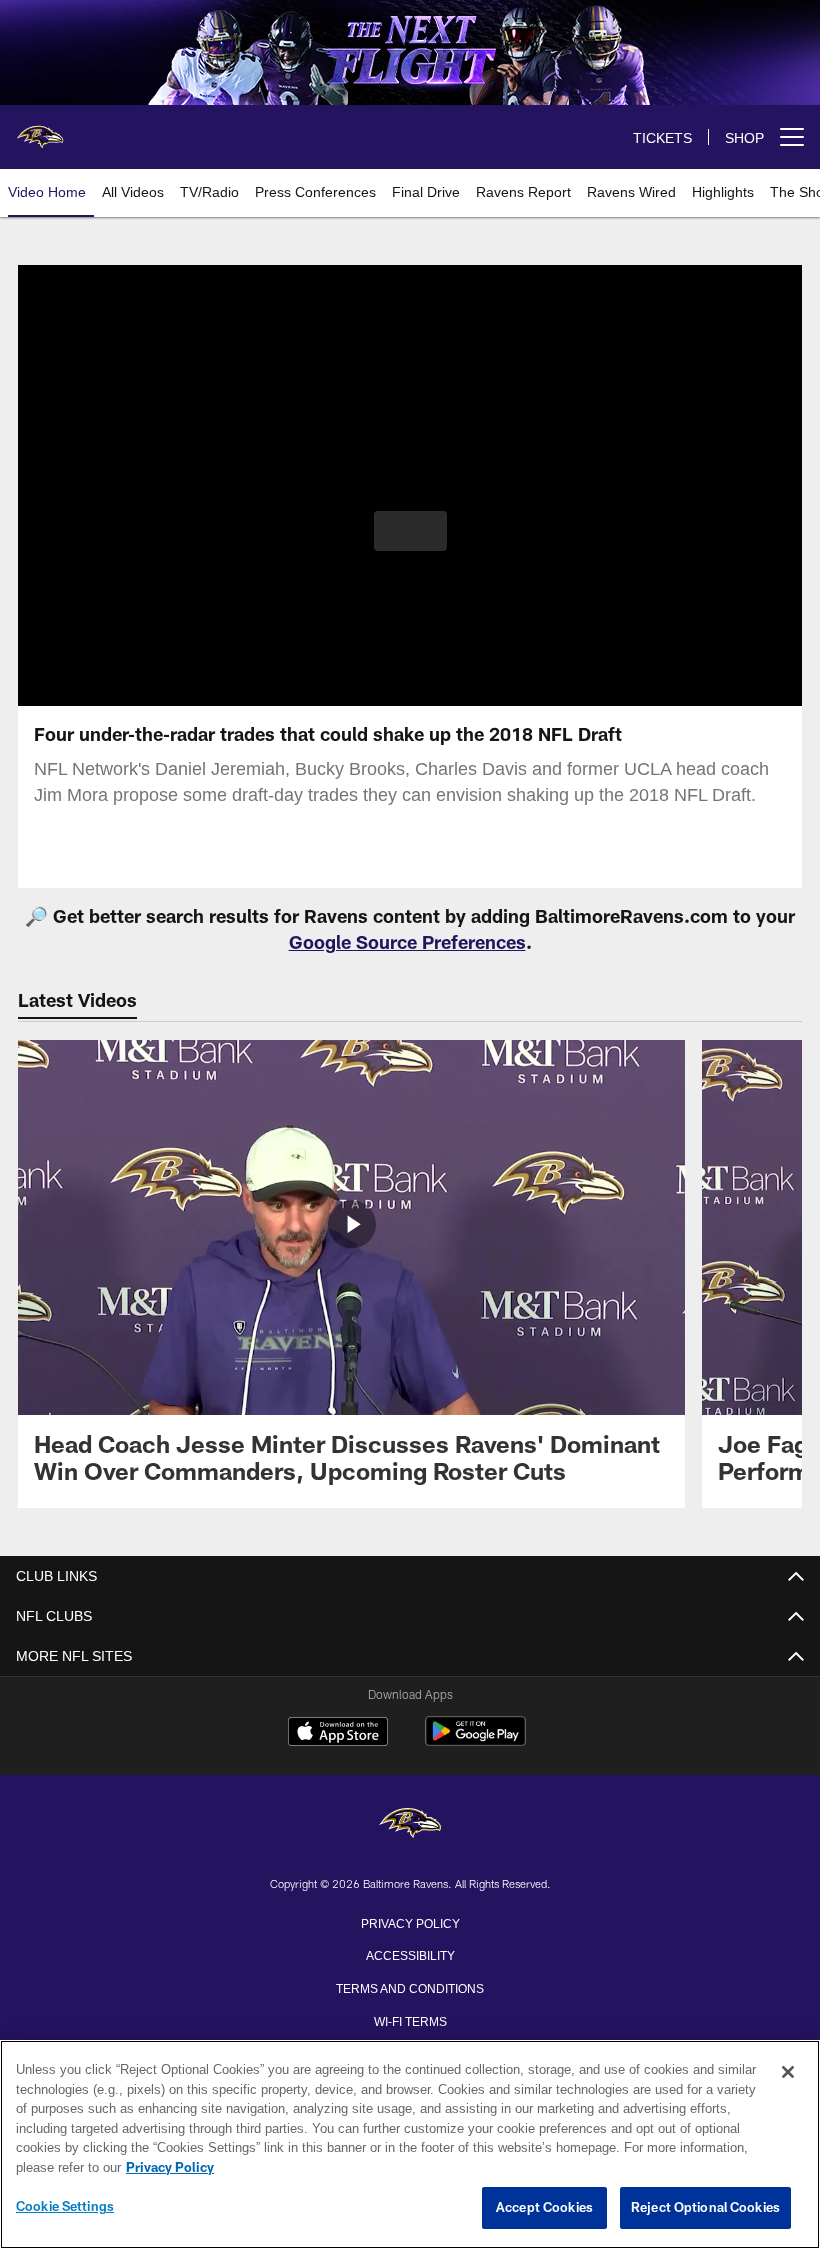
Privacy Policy (410, 1922)
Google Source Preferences (407, 942)
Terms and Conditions (410, 1987)
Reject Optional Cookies (705, 2208)
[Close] (788, 2073)
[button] (410, 531)
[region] (410, 2145)
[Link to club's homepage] (40, 129)
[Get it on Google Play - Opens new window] (475, 1741)
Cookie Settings (65, 2207)
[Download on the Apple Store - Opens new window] (338, 1734)
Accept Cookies (544, 2208)
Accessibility (410, 1954)
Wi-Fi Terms (410, 2020)
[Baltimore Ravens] (410, 1824)
